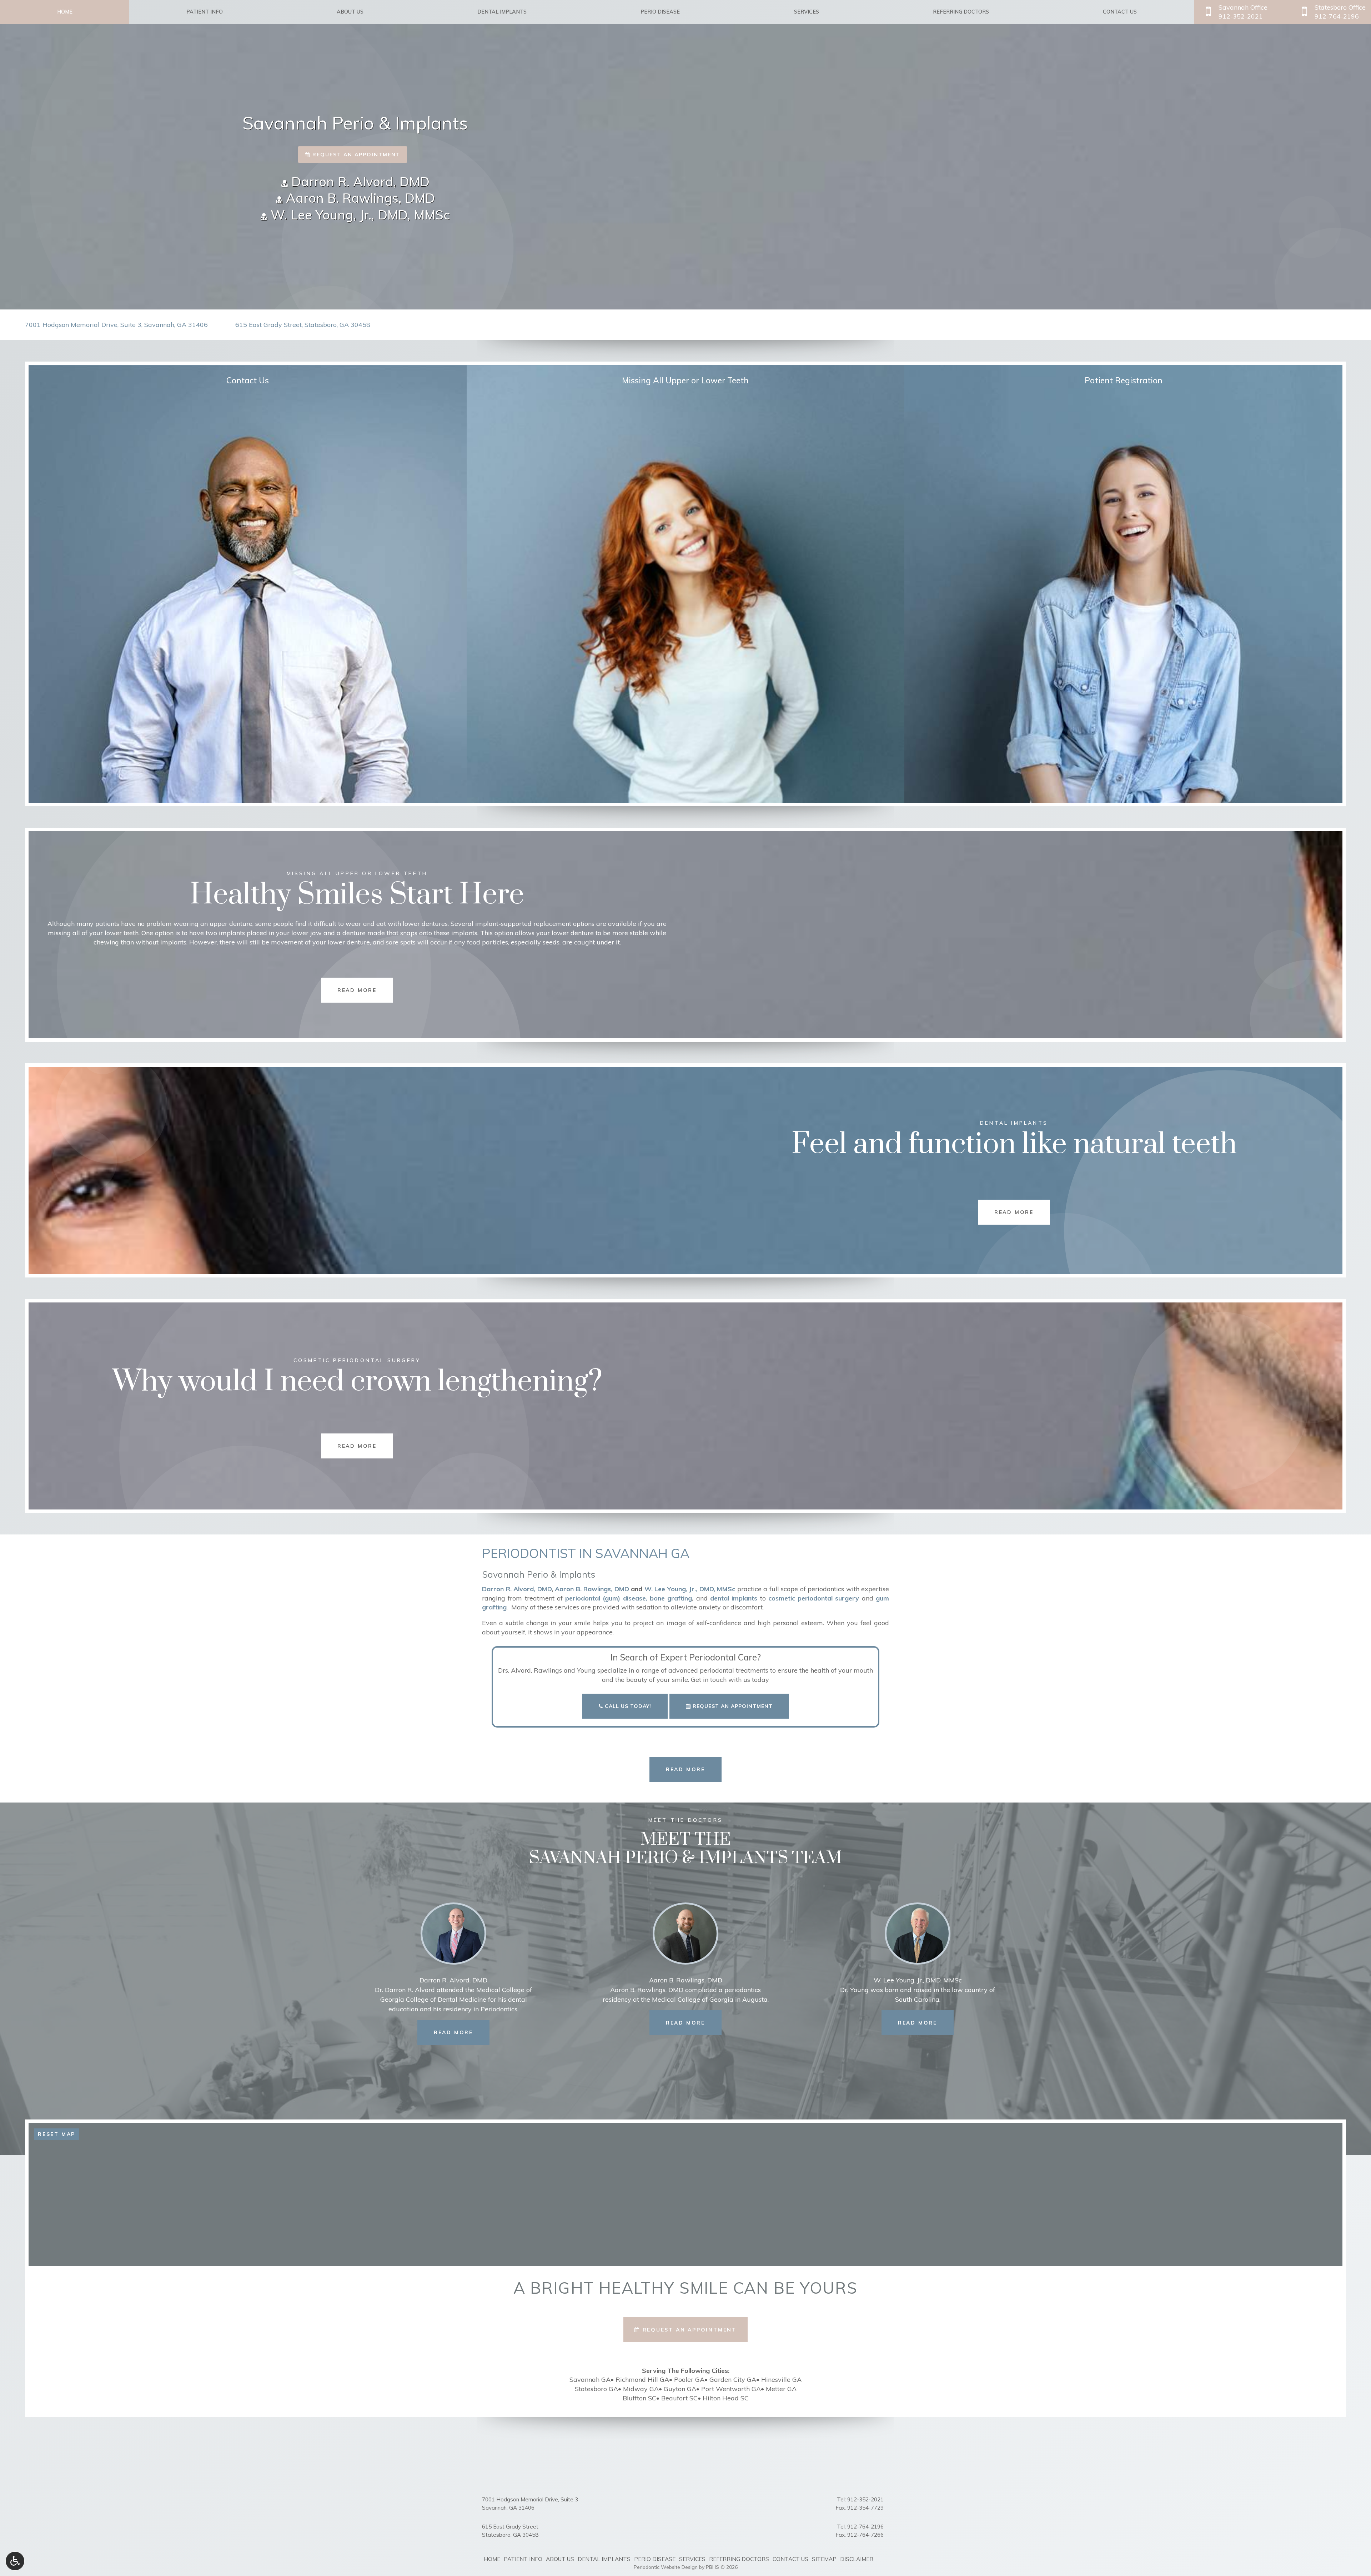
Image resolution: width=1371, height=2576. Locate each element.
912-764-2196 (865, 2527)
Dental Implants (502, 12)
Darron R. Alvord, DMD (359, 182)
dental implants (734, 1598)
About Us (350, 12)
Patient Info (205, 12)
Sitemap (824, 2559)
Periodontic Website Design (666, 2567)
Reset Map (57, 2134)
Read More (462, 2032)
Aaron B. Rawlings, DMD (359, 198)
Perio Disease (660, 12)
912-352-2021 (865, 2499)
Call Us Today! (627, 1706)
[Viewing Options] (15, 2561)
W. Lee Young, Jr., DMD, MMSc (358, 215)
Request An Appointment (732, 1706)
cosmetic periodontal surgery (814, 1598)
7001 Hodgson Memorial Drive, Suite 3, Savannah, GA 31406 (116, 325)
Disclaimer (857, 2559)
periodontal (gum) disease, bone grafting (629, 1598)
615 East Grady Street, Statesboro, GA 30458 (303, 325)
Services (807, 12)
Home (65, 12)
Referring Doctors (961, 12)
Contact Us (1120, 12)
